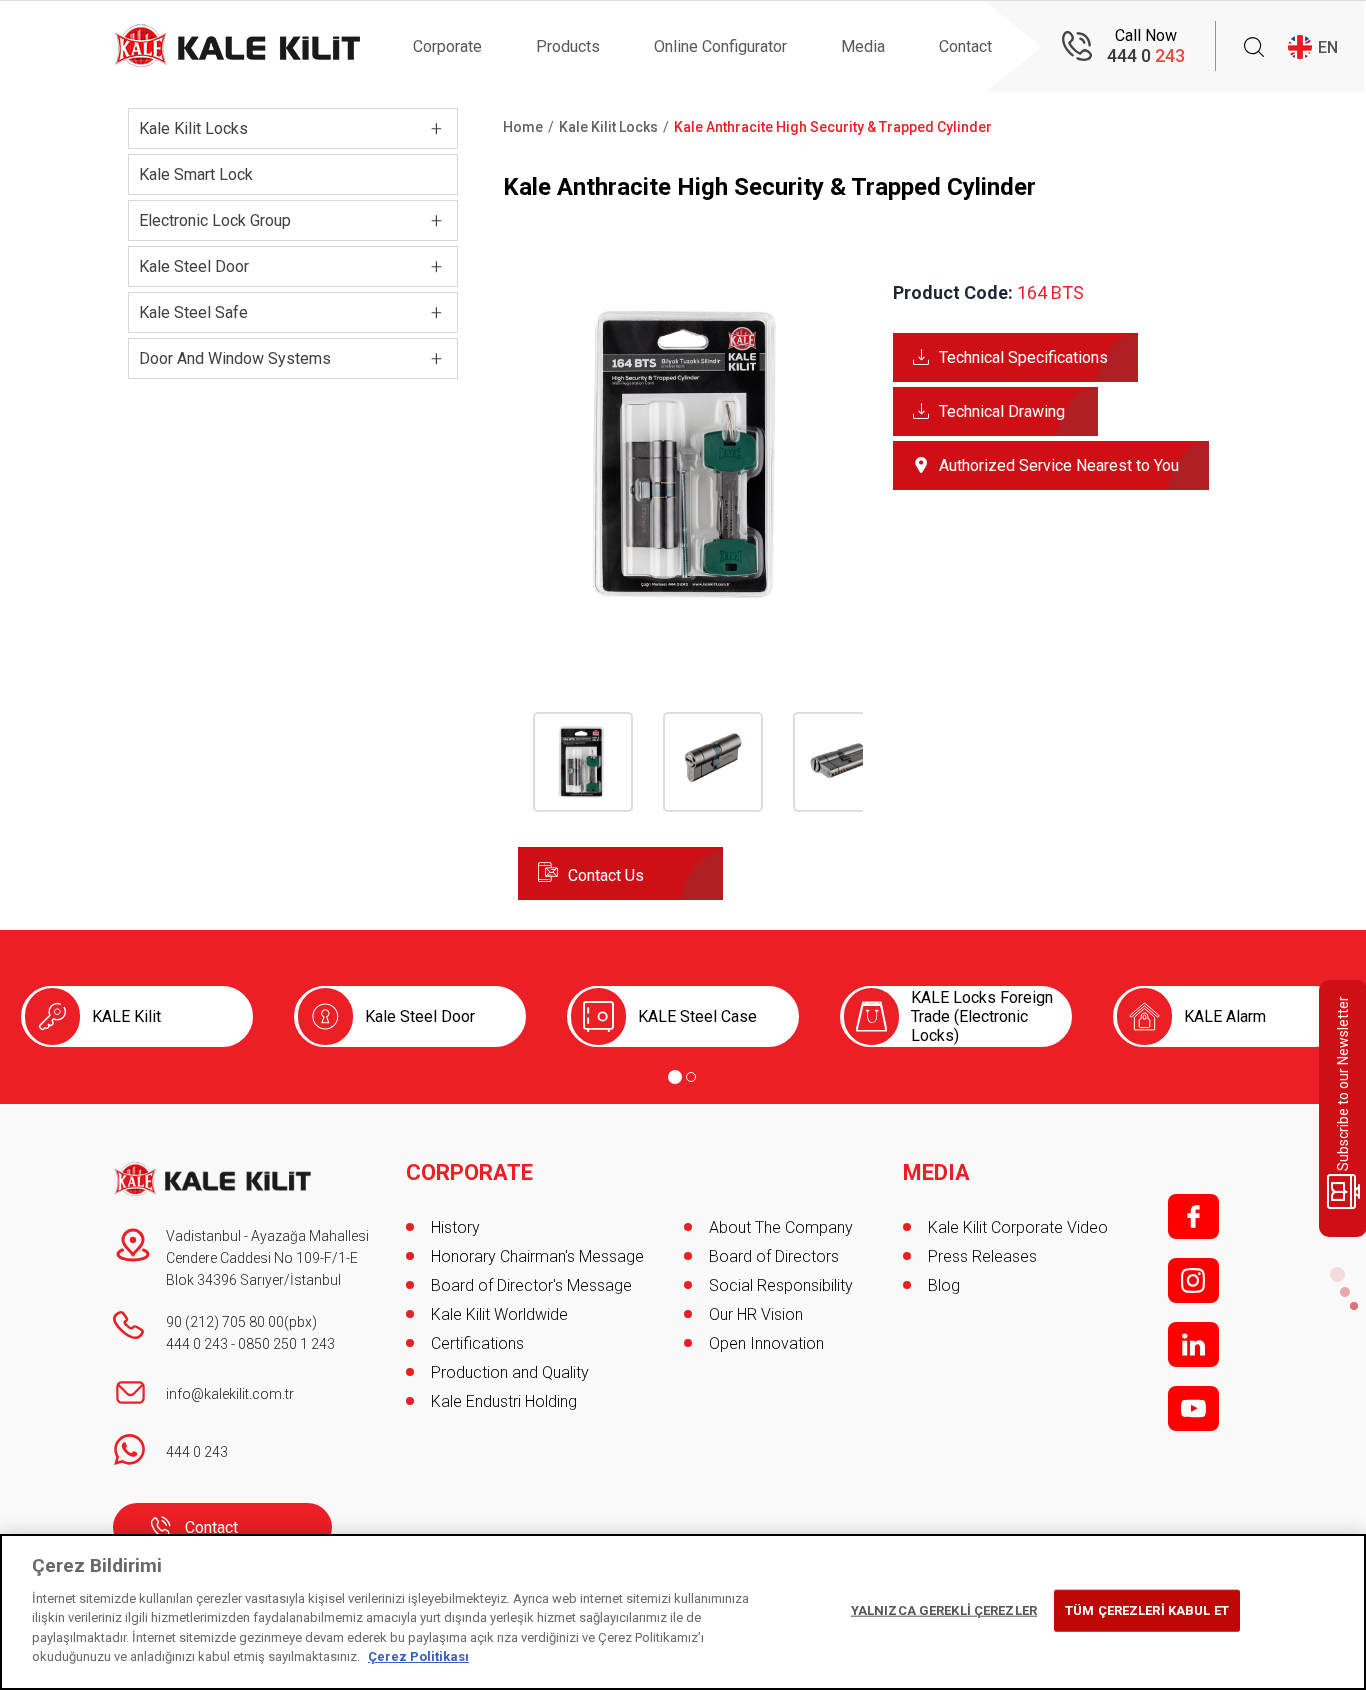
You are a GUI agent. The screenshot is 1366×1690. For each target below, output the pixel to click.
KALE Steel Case (697, 1016)
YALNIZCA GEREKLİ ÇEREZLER (944, 1610)
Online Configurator (720, 46)
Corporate (447, 46)
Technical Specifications (1023, 357)
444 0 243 (197, 1344)
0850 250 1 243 (286, 1344)
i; (1193, 1280)
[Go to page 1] (675, 1077)
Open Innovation (766, 1343)
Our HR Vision (756, 1314)
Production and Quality (510, 1372)
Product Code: (953, 292)
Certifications (477, 1343)
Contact (965, 46)
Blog (944, 1285)
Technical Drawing (1002, 411)
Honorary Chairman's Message (537, 1256)
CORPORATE (469, 1173)
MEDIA (936, 1173)
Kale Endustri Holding (504, 1401)
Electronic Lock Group (215, 220)
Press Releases (982, 1256)
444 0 (1146, 55)
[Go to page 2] (691, 1077)
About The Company (781, 1227)
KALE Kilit (126, 1016)
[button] (690, 621)
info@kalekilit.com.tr (230, 1394)
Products (568, 46)
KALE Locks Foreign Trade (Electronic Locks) (982, 1016)
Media (863, 46)
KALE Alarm (1225, 1016)
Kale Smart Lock (196, 174)
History (455, 1227)
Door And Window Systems (235, 358)
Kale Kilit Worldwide (499, 1314)
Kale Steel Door (194, 266)
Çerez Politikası (418, 1656)
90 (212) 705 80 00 (225, 1322)
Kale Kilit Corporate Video (1018, 1227)
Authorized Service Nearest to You (1059, 465)
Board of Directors (774, 1256)
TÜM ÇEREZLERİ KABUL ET (1147, 1610)
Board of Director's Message (531, 1285)
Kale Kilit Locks (193, 128)
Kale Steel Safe (193, 312)
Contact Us (606, 875)
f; (1193, 1216)
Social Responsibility (781, 1285)
